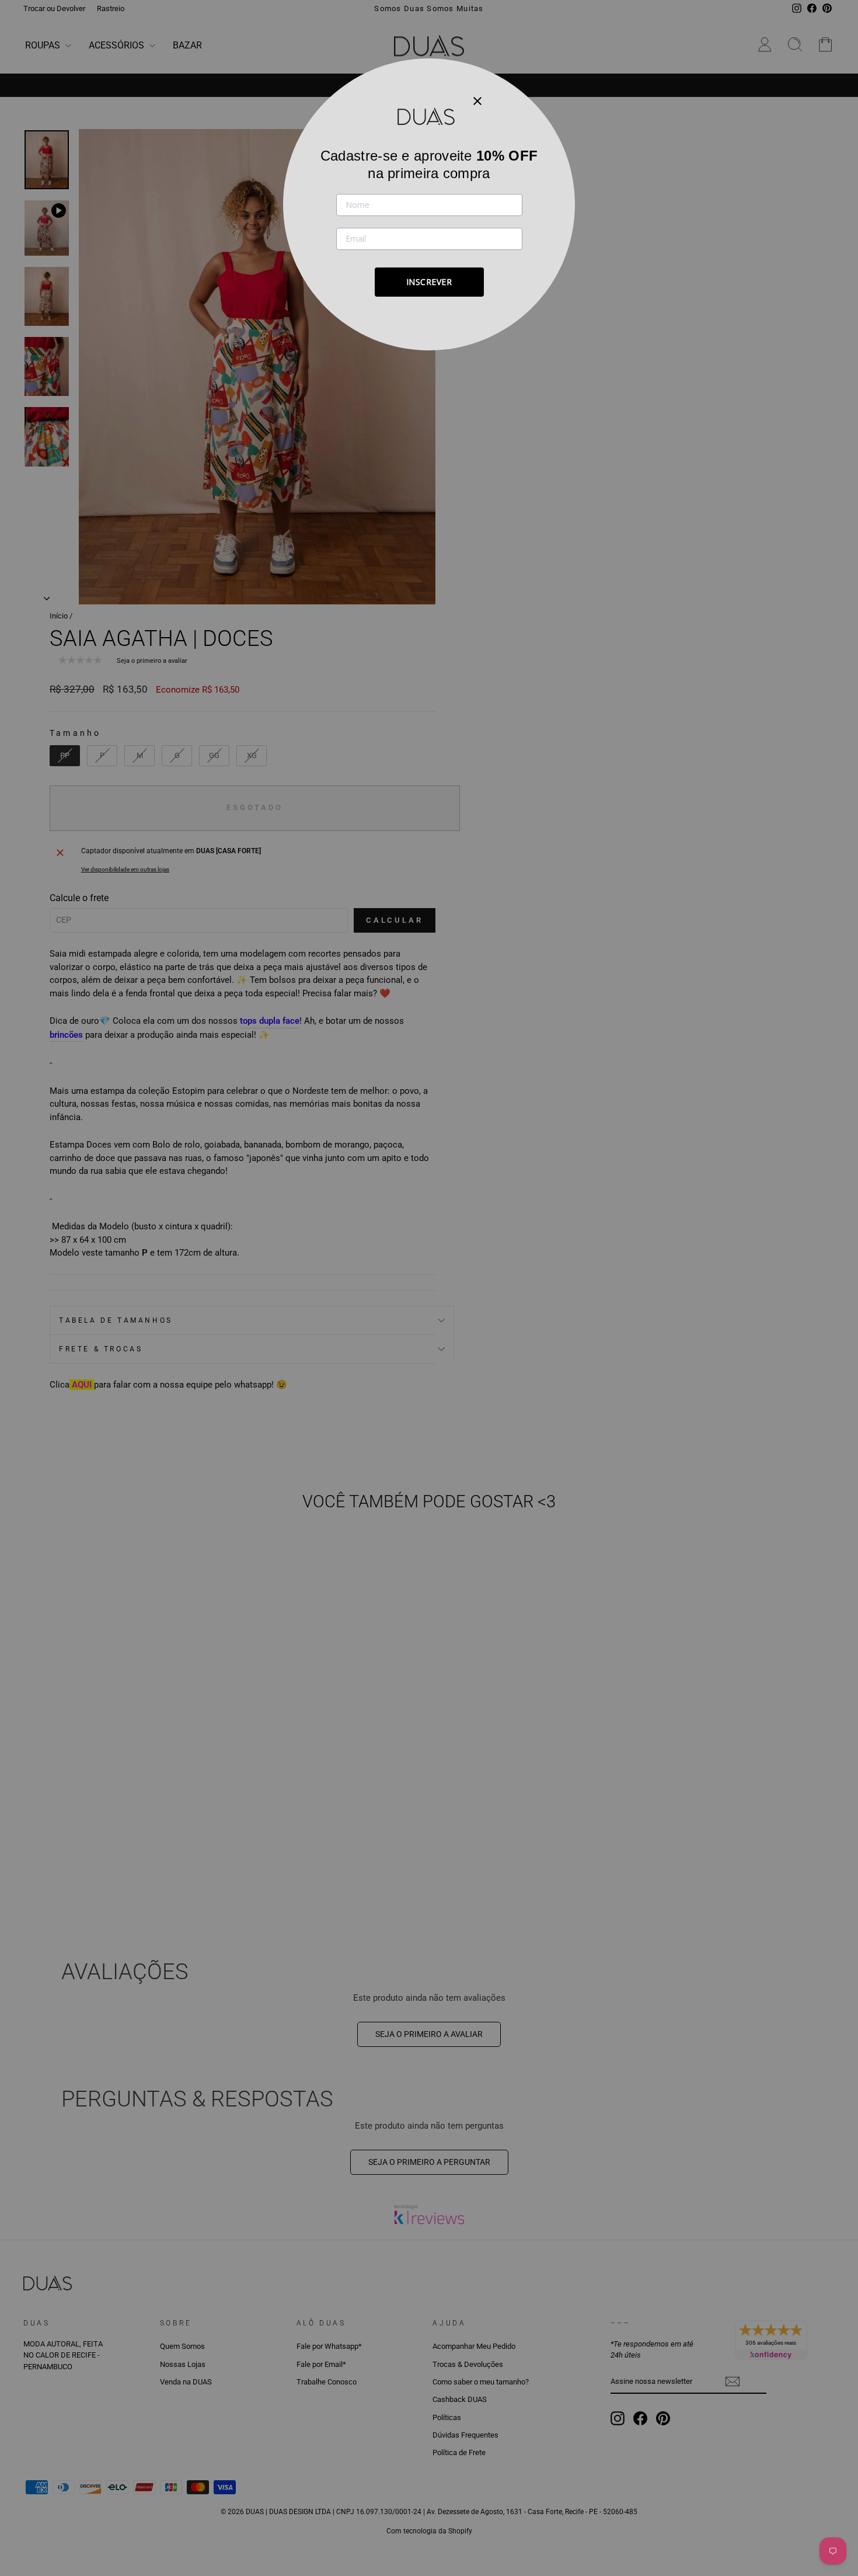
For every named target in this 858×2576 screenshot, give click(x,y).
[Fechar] (477, 100)
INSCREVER (429, 282)
